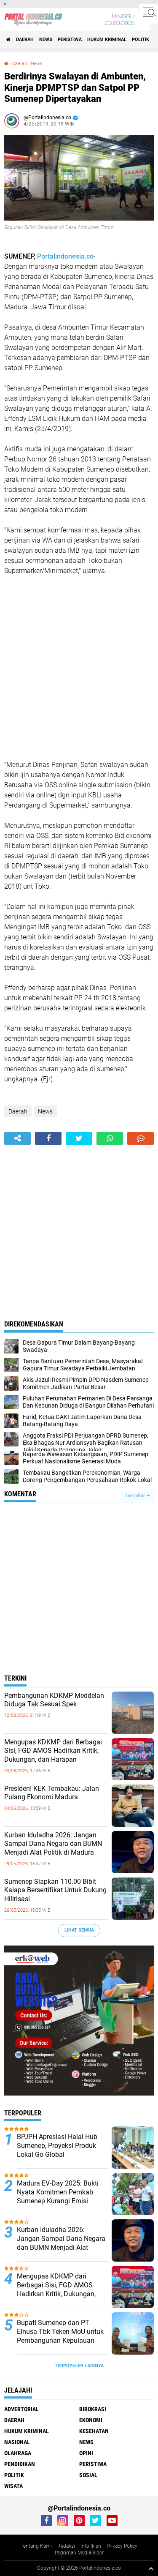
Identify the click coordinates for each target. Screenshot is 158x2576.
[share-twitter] (79, 1138)
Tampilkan (136, 1496)
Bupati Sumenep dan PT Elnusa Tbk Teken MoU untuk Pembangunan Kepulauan (60, 2332)
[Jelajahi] (148, 12)
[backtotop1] (151, 2568)
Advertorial (21, 2409)
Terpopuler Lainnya (79, 2366)
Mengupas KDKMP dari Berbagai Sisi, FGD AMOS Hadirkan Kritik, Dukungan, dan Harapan (53, 1751)
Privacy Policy (122, 2546)
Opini (86, 2453)
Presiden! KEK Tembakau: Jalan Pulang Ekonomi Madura (52, 1793)
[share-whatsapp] (110, 1138)
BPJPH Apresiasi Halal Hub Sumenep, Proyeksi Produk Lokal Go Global (57, 2146)
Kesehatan (94, 2431)
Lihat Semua (79, 1930)
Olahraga (18, 2453)
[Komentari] (141, 1138)
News (46, 40)
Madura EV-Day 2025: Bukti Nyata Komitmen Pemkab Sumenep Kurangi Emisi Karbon (58, 2196)
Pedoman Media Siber (79, 2553)
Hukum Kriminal (107, 40)
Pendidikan (20, 2464)
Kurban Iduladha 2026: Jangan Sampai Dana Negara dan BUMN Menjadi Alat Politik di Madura (53, 1844)
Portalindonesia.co (65, 256)
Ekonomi (91, 2420)
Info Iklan (91, 2546)
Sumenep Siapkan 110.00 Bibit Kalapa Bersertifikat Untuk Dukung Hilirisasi (55, 1890)
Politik (141, 40)
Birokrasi (93, 2409)
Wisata (13, 2486)
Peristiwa (70, 40)
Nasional (17, 2442)
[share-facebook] (48, 1138)
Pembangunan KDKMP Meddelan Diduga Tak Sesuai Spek (54, 1700)
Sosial (88, 2475)
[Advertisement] (79, 668)
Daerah (25, 40)
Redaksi (66, 2546)
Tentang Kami (36, 2546)
